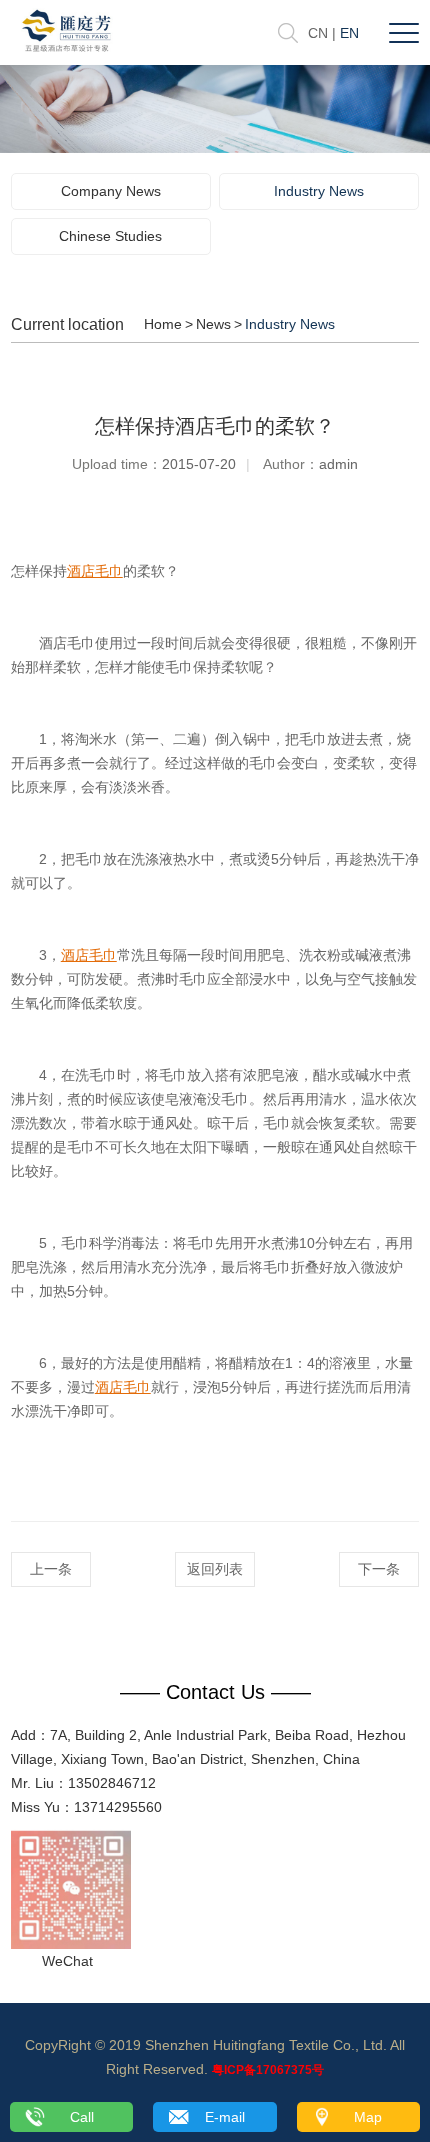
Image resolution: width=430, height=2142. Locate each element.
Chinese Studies (110, 236)
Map (368, 2117)
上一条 (51, 1569)
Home (163, 324)
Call (82, 2117)
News (213, 324)
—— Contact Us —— (215, 1692)
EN (349, 33)
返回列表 (215, 1569)
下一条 (379, 1569)
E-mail (225, 2117)
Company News (111, 191)
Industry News (319, 191)
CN (318, 33)
